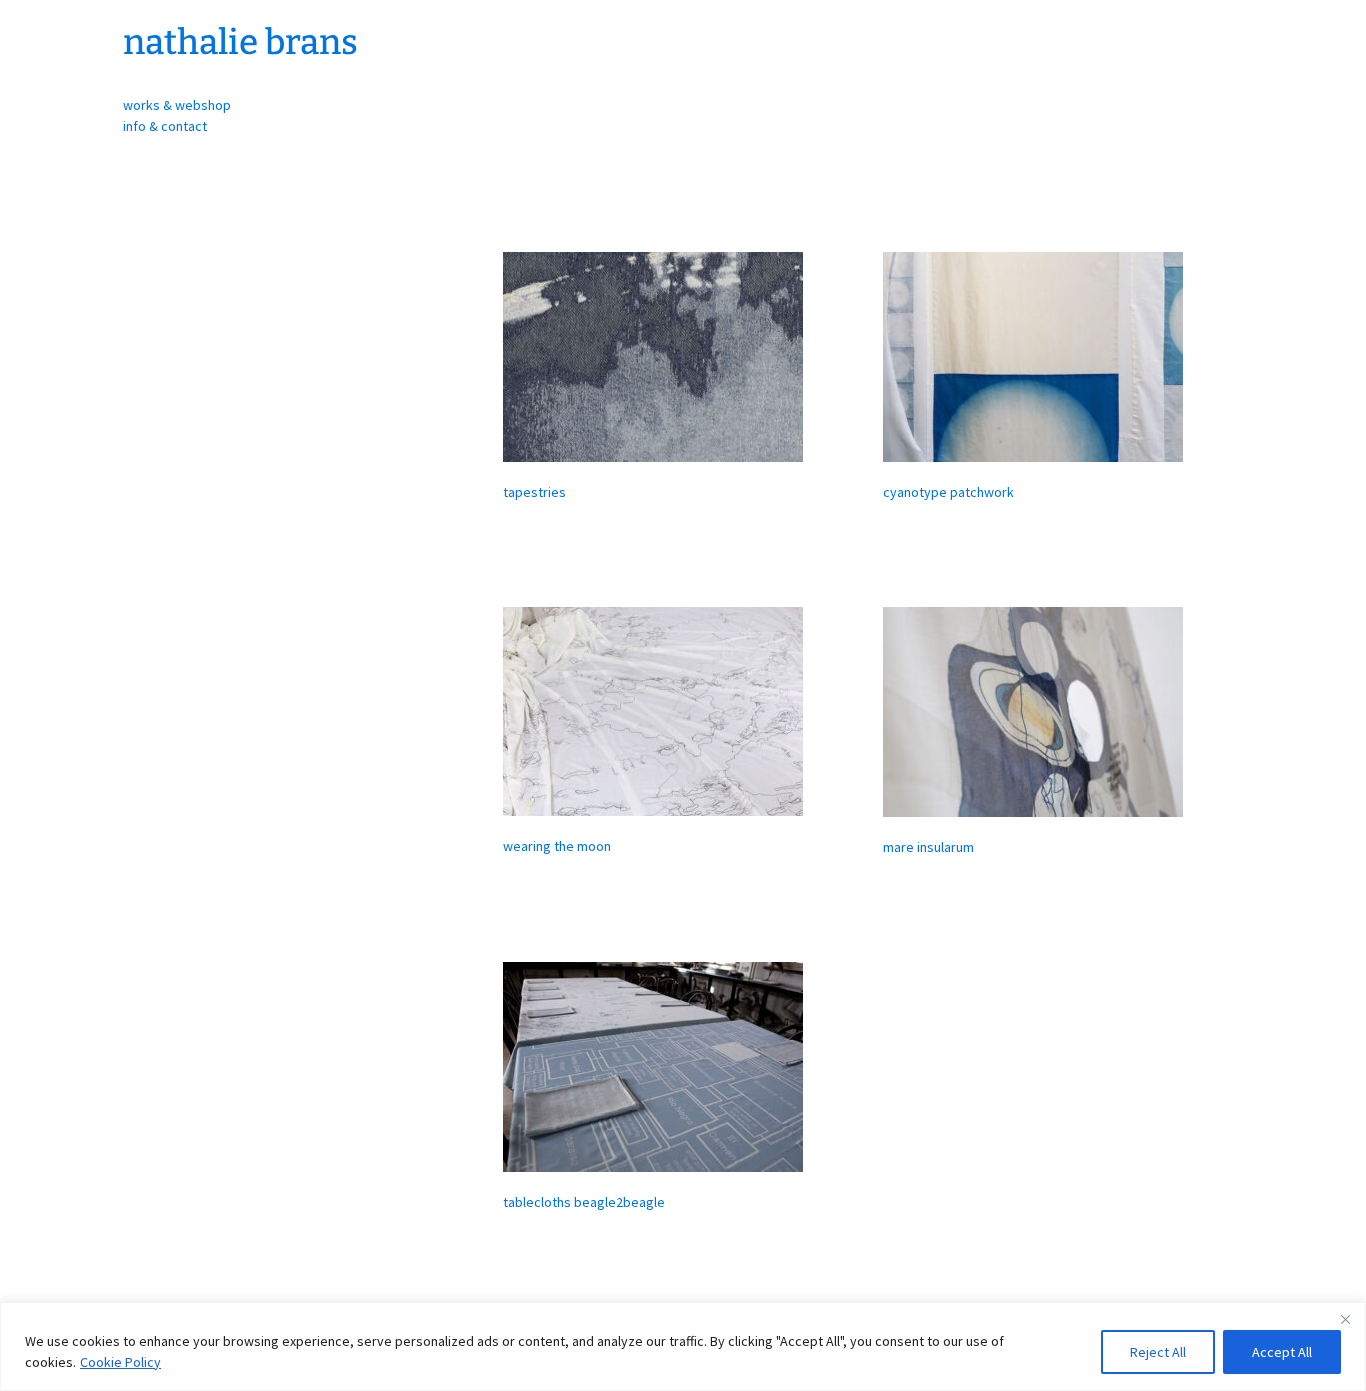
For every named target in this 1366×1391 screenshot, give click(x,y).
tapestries (534, 492)
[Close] (1345, 1319)
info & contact (165, 126)
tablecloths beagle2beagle (584, 1202)
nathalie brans (240, 42)
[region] (683, 1346)
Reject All (1158, 1352)
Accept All (1282, 1352)
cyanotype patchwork (948, 492)
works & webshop (177, 105)
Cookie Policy (120, 1362)
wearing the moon (557, 846)
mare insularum (928, 847)
